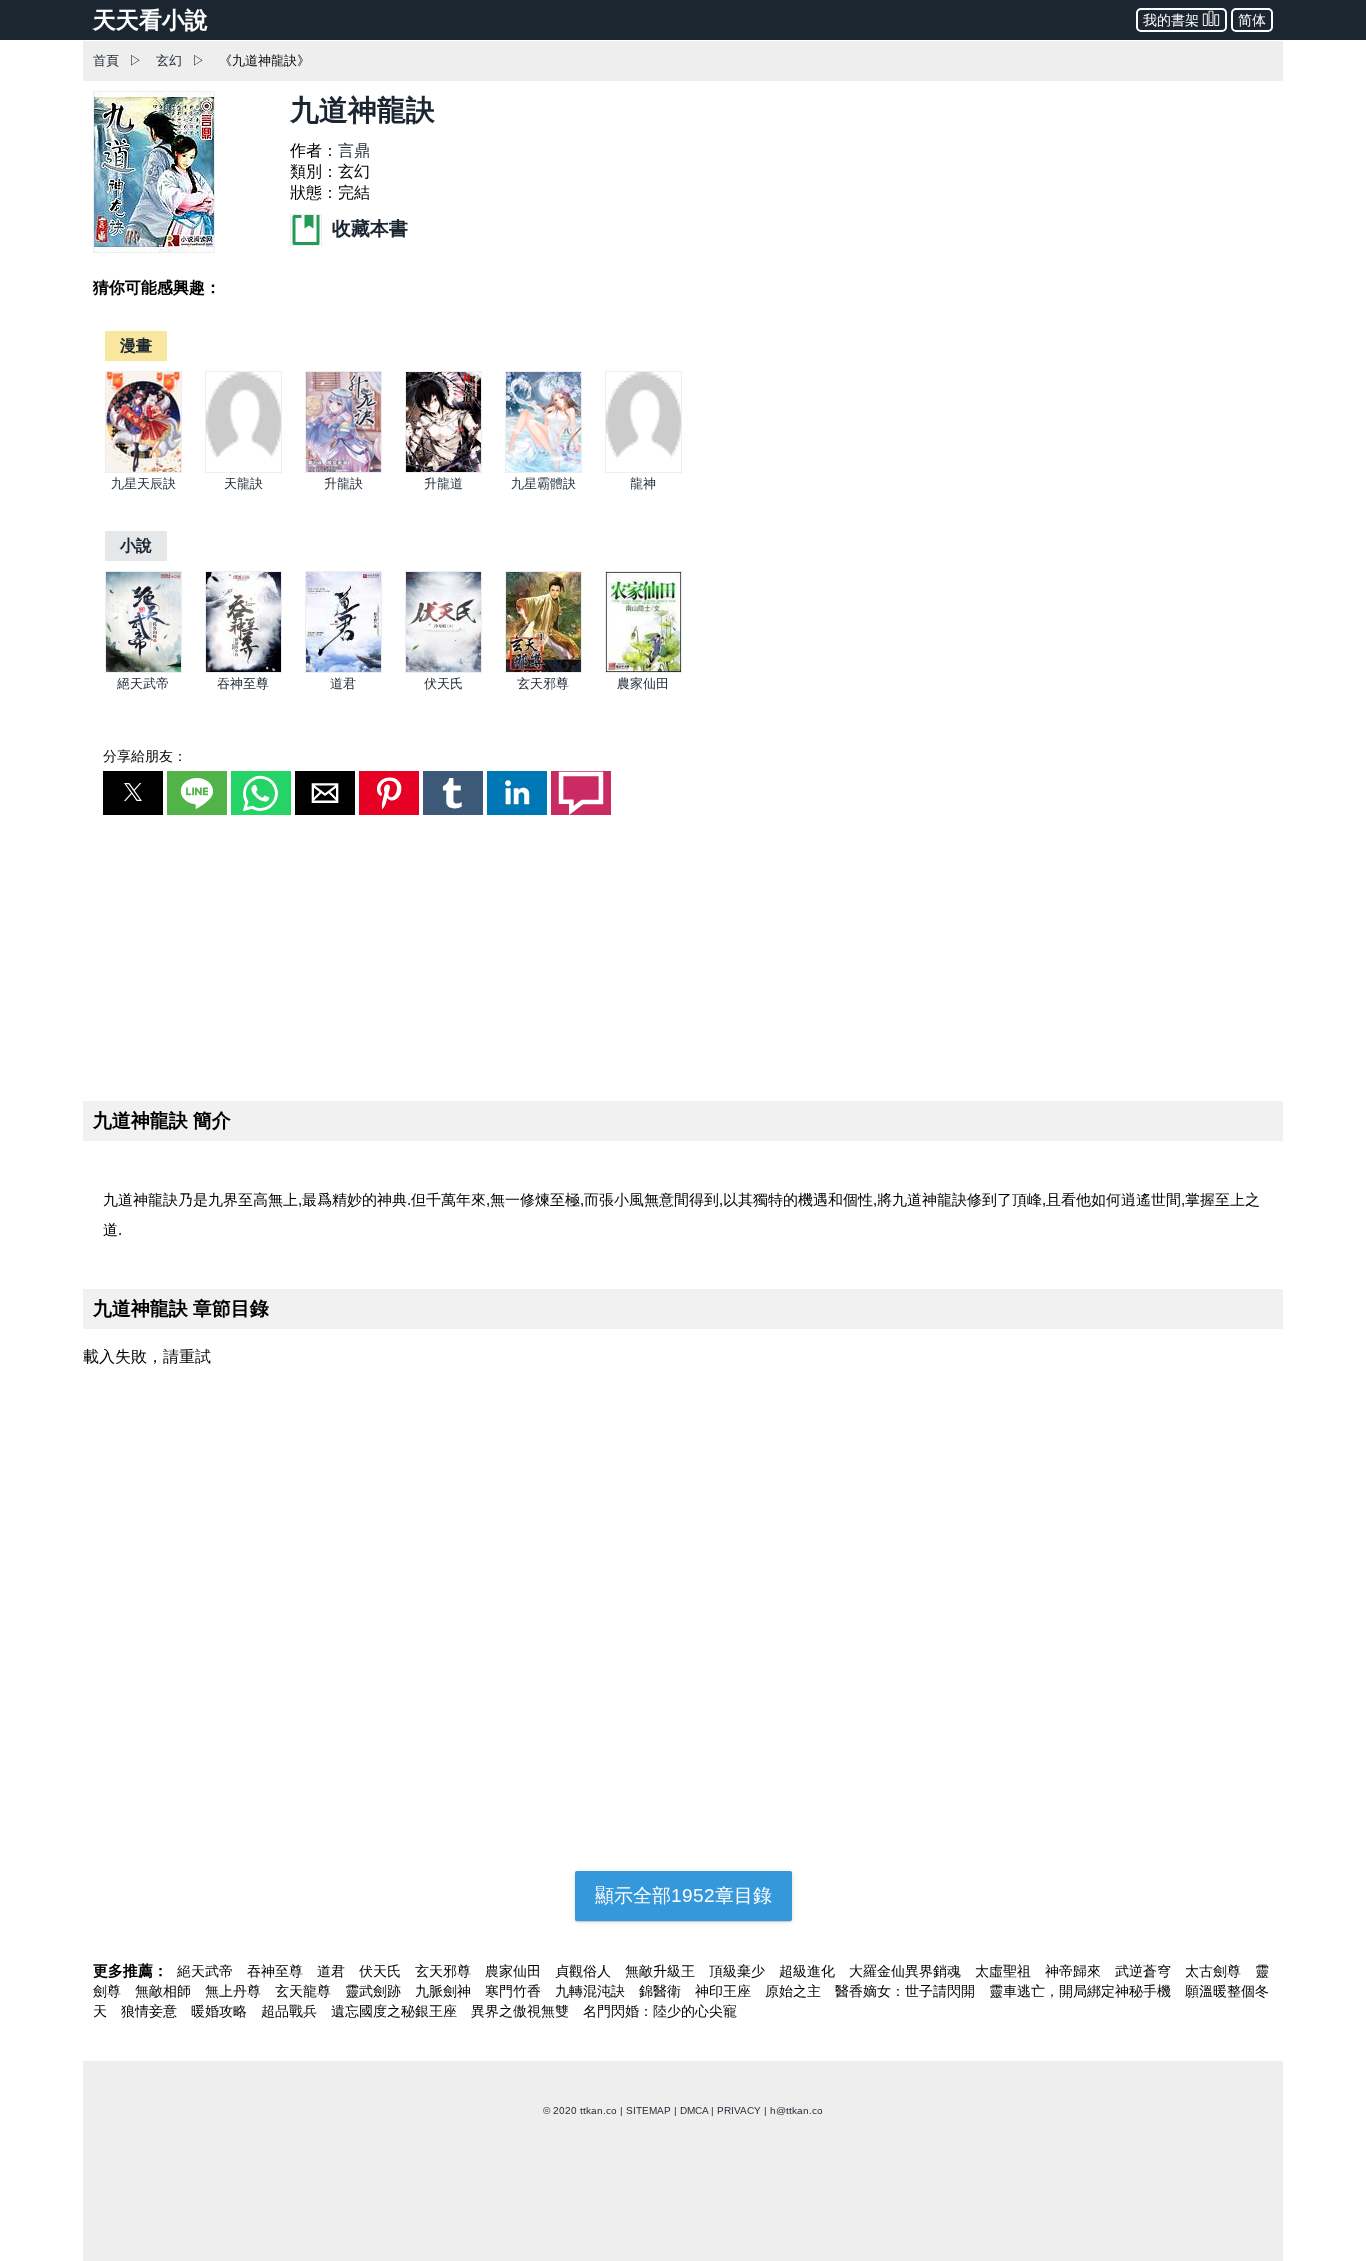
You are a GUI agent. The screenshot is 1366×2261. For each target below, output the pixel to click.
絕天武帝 (143, 683)
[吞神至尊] (243, 668)
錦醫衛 (662, 1991)
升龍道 (443, 483)
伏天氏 (443, 683)
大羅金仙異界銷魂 (907, 1971)
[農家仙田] (643, 668)
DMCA (694, 2110)
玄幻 (169, 60)
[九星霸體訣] (543, 468)
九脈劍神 (445, 1991)
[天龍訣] (243, 468)
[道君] (343, 668)
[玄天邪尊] (543, 668)
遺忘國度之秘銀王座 (396, 2011)
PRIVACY (739, 2110)
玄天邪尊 (543, 683)
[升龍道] (443, 468)
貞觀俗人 (585, 1971)
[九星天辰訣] (143, 468)
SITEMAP (648, 2110)
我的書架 (1171, 20)
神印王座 (725, 1991)
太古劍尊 (1215, 1971)
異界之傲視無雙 (522, 2011)
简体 (1252, 20)
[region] (683, 954)
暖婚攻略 (221, 2011)
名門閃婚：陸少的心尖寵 (660, 2011)
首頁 (106, 60)
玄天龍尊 (305, 1991)
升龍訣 (343, 483)
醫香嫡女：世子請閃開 (907, 1991)
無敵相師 (165, 1991)
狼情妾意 (151, 2011)
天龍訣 (243, 483)
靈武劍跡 (375, 1991)
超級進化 (809, 1971)
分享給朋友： (145, 756)
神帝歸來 (1075, 1971)
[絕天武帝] (143, 668)
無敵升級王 (662, 1971)
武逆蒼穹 (1145, 1971)
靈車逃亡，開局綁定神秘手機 (1082, 1991)
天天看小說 (150, 20)
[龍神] (643, 468)
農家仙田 (643, 683)
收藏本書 (367, 228)
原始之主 (795, 1991)
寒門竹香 (515, 1991)
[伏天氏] (443, 668)
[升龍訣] (343, 468)
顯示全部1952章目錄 (683, 1895)
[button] (133, 793)
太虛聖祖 (1005, 1971)
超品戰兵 (291, 2011)
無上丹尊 (235, 1991)
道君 (343, 683)
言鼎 (354, 150)
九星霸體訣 (543, 483)
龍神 (643, 483)
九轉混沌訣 (592, 1991)
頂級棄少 (739, 1971)
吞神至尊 (243, 683)
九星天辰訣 (143, 483)
